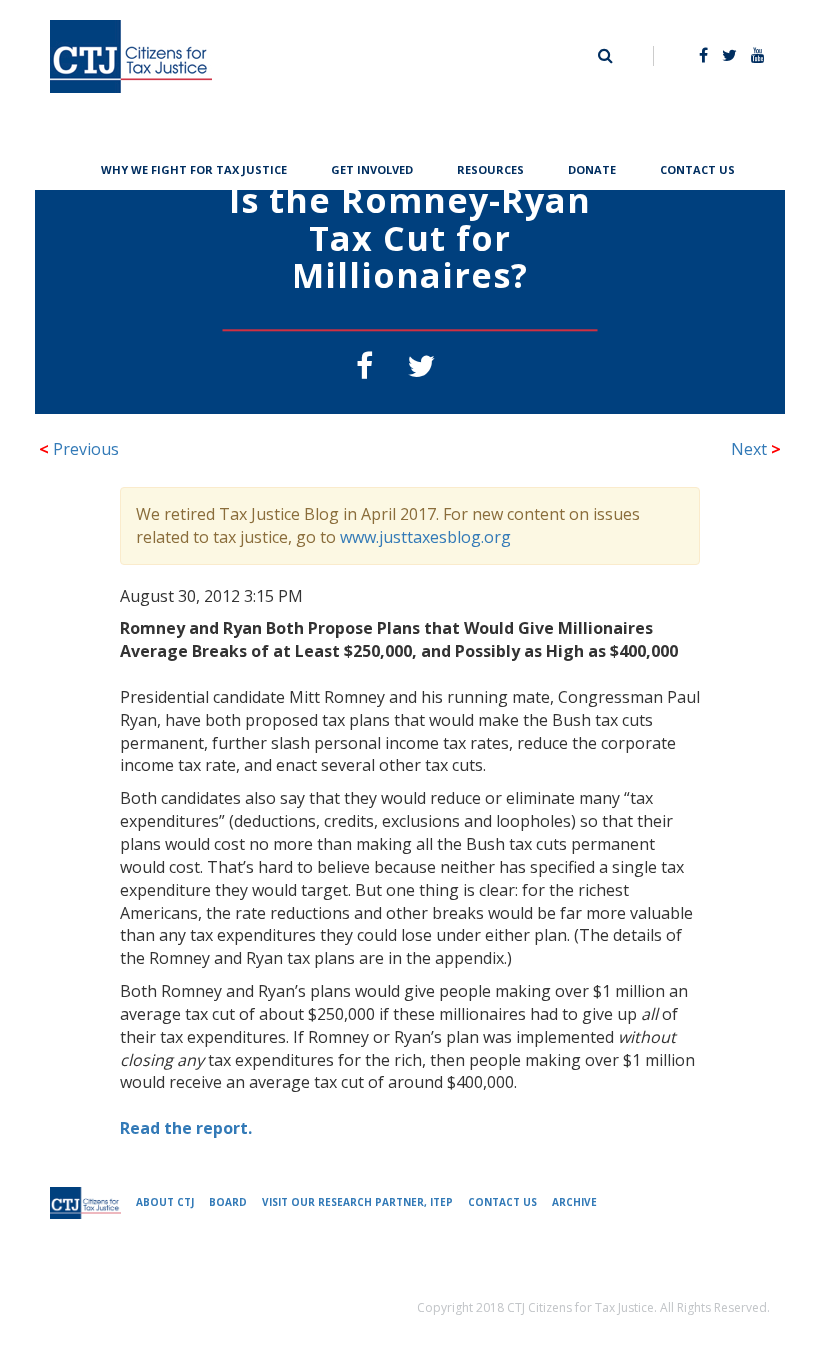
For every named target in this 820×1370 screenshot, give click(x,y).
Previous (79, 449)
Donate (592, 167)
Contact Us (697, 167)
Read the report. (186, 1128)
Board (228, 1202)
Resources (490, 167)
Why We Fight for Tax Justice (194, 167)
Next (756, 449)
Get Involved (372, 167)
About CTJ (165, 1202)
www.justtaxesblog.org (425, 537)
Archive (574, 1202)
